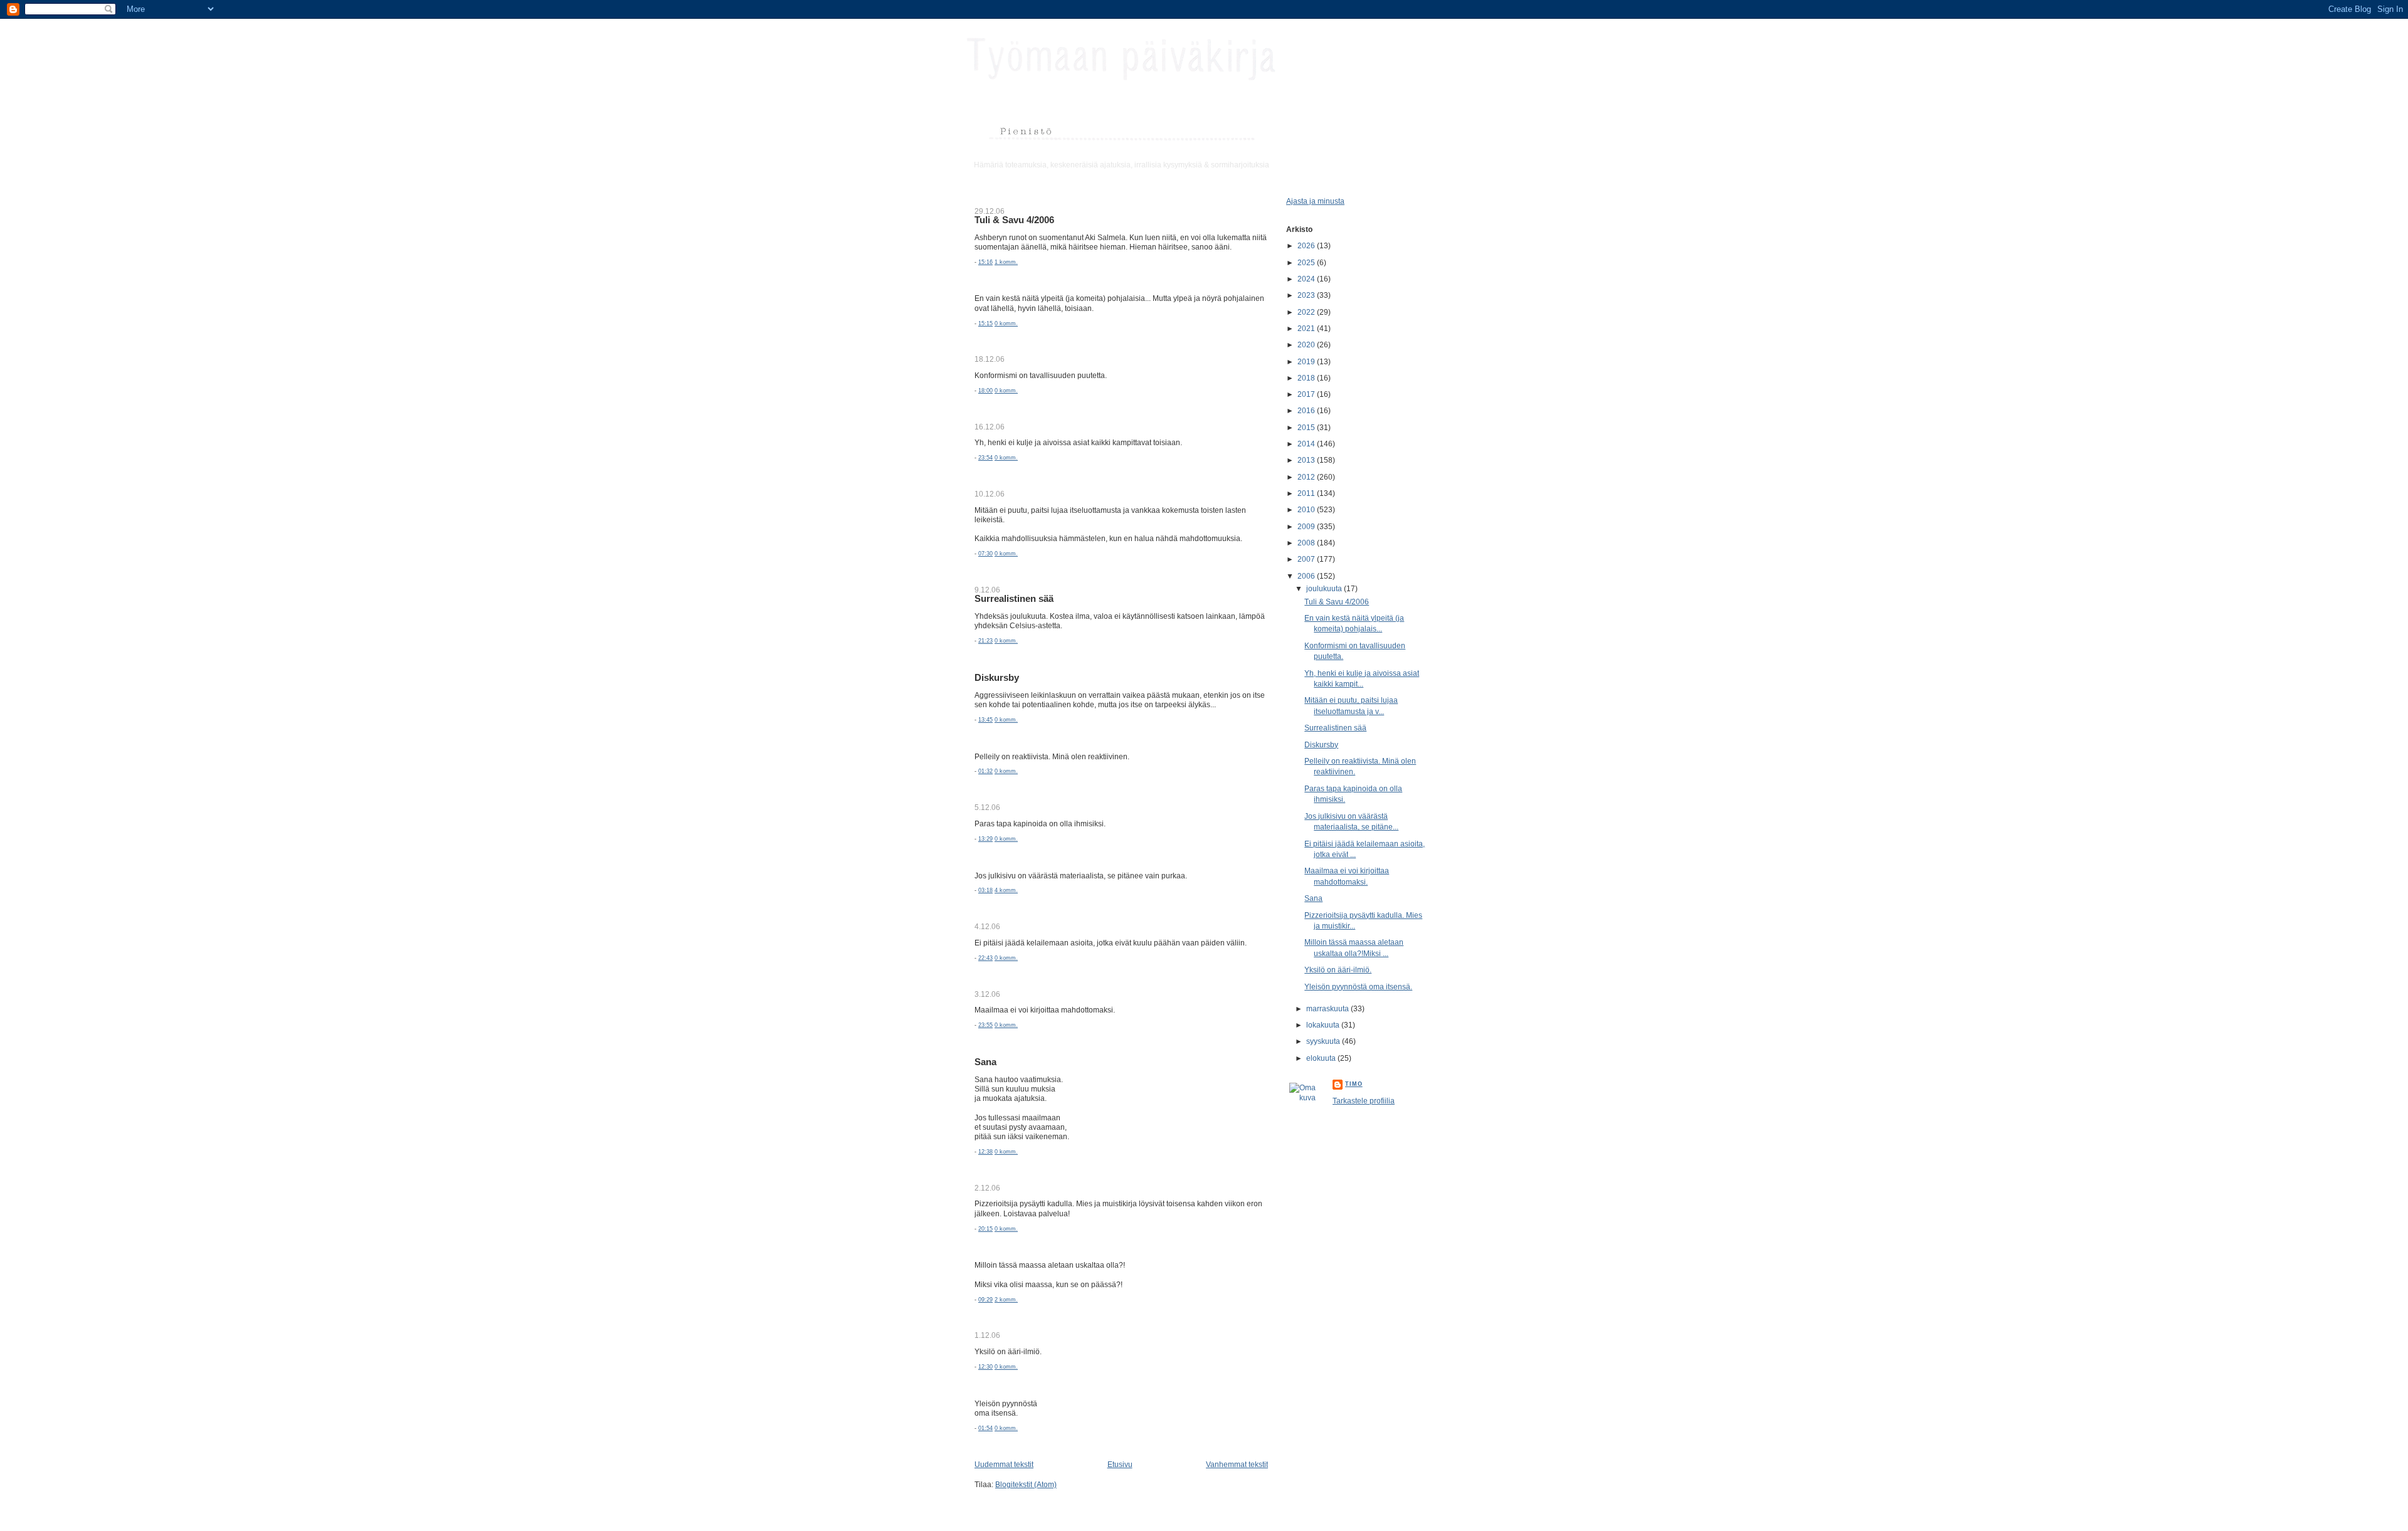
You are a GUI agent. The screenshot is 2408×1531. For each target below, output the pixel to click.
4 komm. (1006, 890)
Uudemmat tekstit (1004, 1464)
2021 (1307, 328)
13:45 (985, 720)
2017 (1307, 394)
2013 (1307, 460)
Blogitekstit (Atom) (1026, 1484)
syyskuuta (1324, 1041)
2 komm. (1006, 1300)
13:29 (985, 839)
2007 (1307, 559)
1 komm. (1006, 262)
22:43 (985, 958)
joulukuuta (1325, 588)
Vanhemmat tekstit (1237, 1464)
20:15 (985, 1229)
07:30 (985, 554)
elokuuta (1322, 1058)
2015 (1307, 427)
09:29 (985, 1300)
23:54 (985, 458)
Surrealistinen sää (1014, 599)
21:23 (985, 641)
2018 (1307, 378)
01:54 (985, 1428)
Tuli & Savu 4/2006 (1014, 220)
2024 (1307, 279)
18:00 (985, 391)
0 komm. (1006, 324)
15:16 (985, 262)
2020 (1307, 345)
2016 (1307, 410)
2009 (1307, 526)
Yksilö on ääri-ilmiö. (1338, 970)
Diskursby (997, 678)
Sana (985, 1062)
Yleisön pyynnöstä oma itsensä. (1358, 986)
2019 (1307, 361)
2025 (1307, 262)
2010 (1307, 509)
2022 (1307, 312)
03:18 (985, 890)
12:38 (985, 1152)
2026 (1307, 245)
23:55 (985, 1025)
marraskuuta (1328, 1008)
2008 (1307, 543)
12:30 (985, 1367)
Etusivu (1120, 1464)
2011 (1307, 493)
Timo (1354, 1084)
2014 (1307, 444)
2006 (1307, 576)
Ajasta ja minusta (1315, 201)
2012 (1307, 477)
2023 (1307, 295)
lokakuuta (1324, 1025)
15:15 (985, 324)
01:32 (985, 771)
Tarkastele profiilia (1364, 1101)
